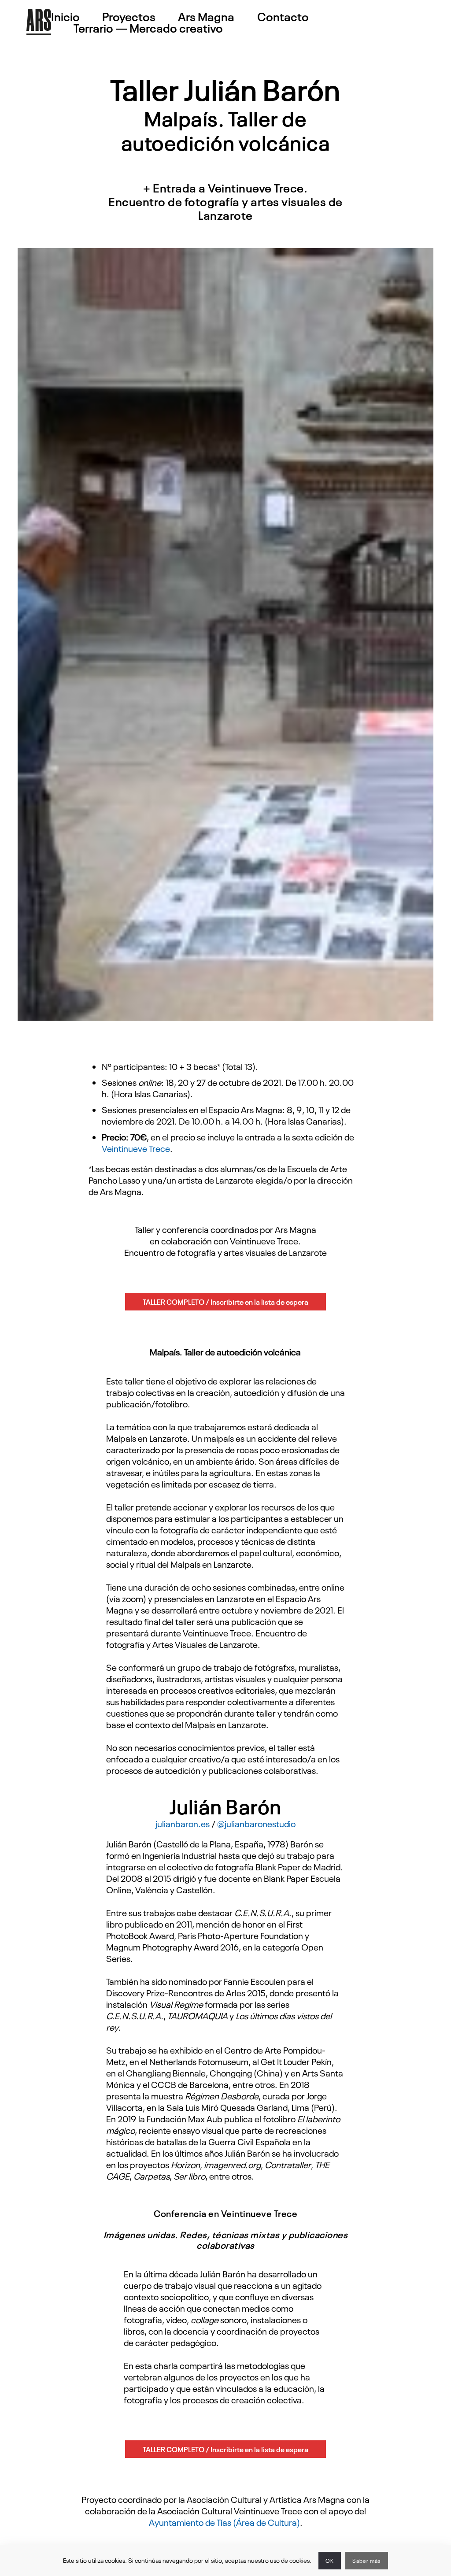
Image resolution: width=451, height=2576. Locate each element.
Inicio (65, 16)
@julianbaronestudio (256, 1823)
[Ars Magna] (39, 22)
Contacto (283, 16)
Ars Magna (206, 16)
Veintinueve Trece (136, 1148)
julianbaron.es (183, 1823)
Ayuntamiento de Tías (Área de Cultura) (224, 2522)
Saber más (367, 2561)
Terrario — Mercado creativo (148, 28)
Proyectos (129, 16)
